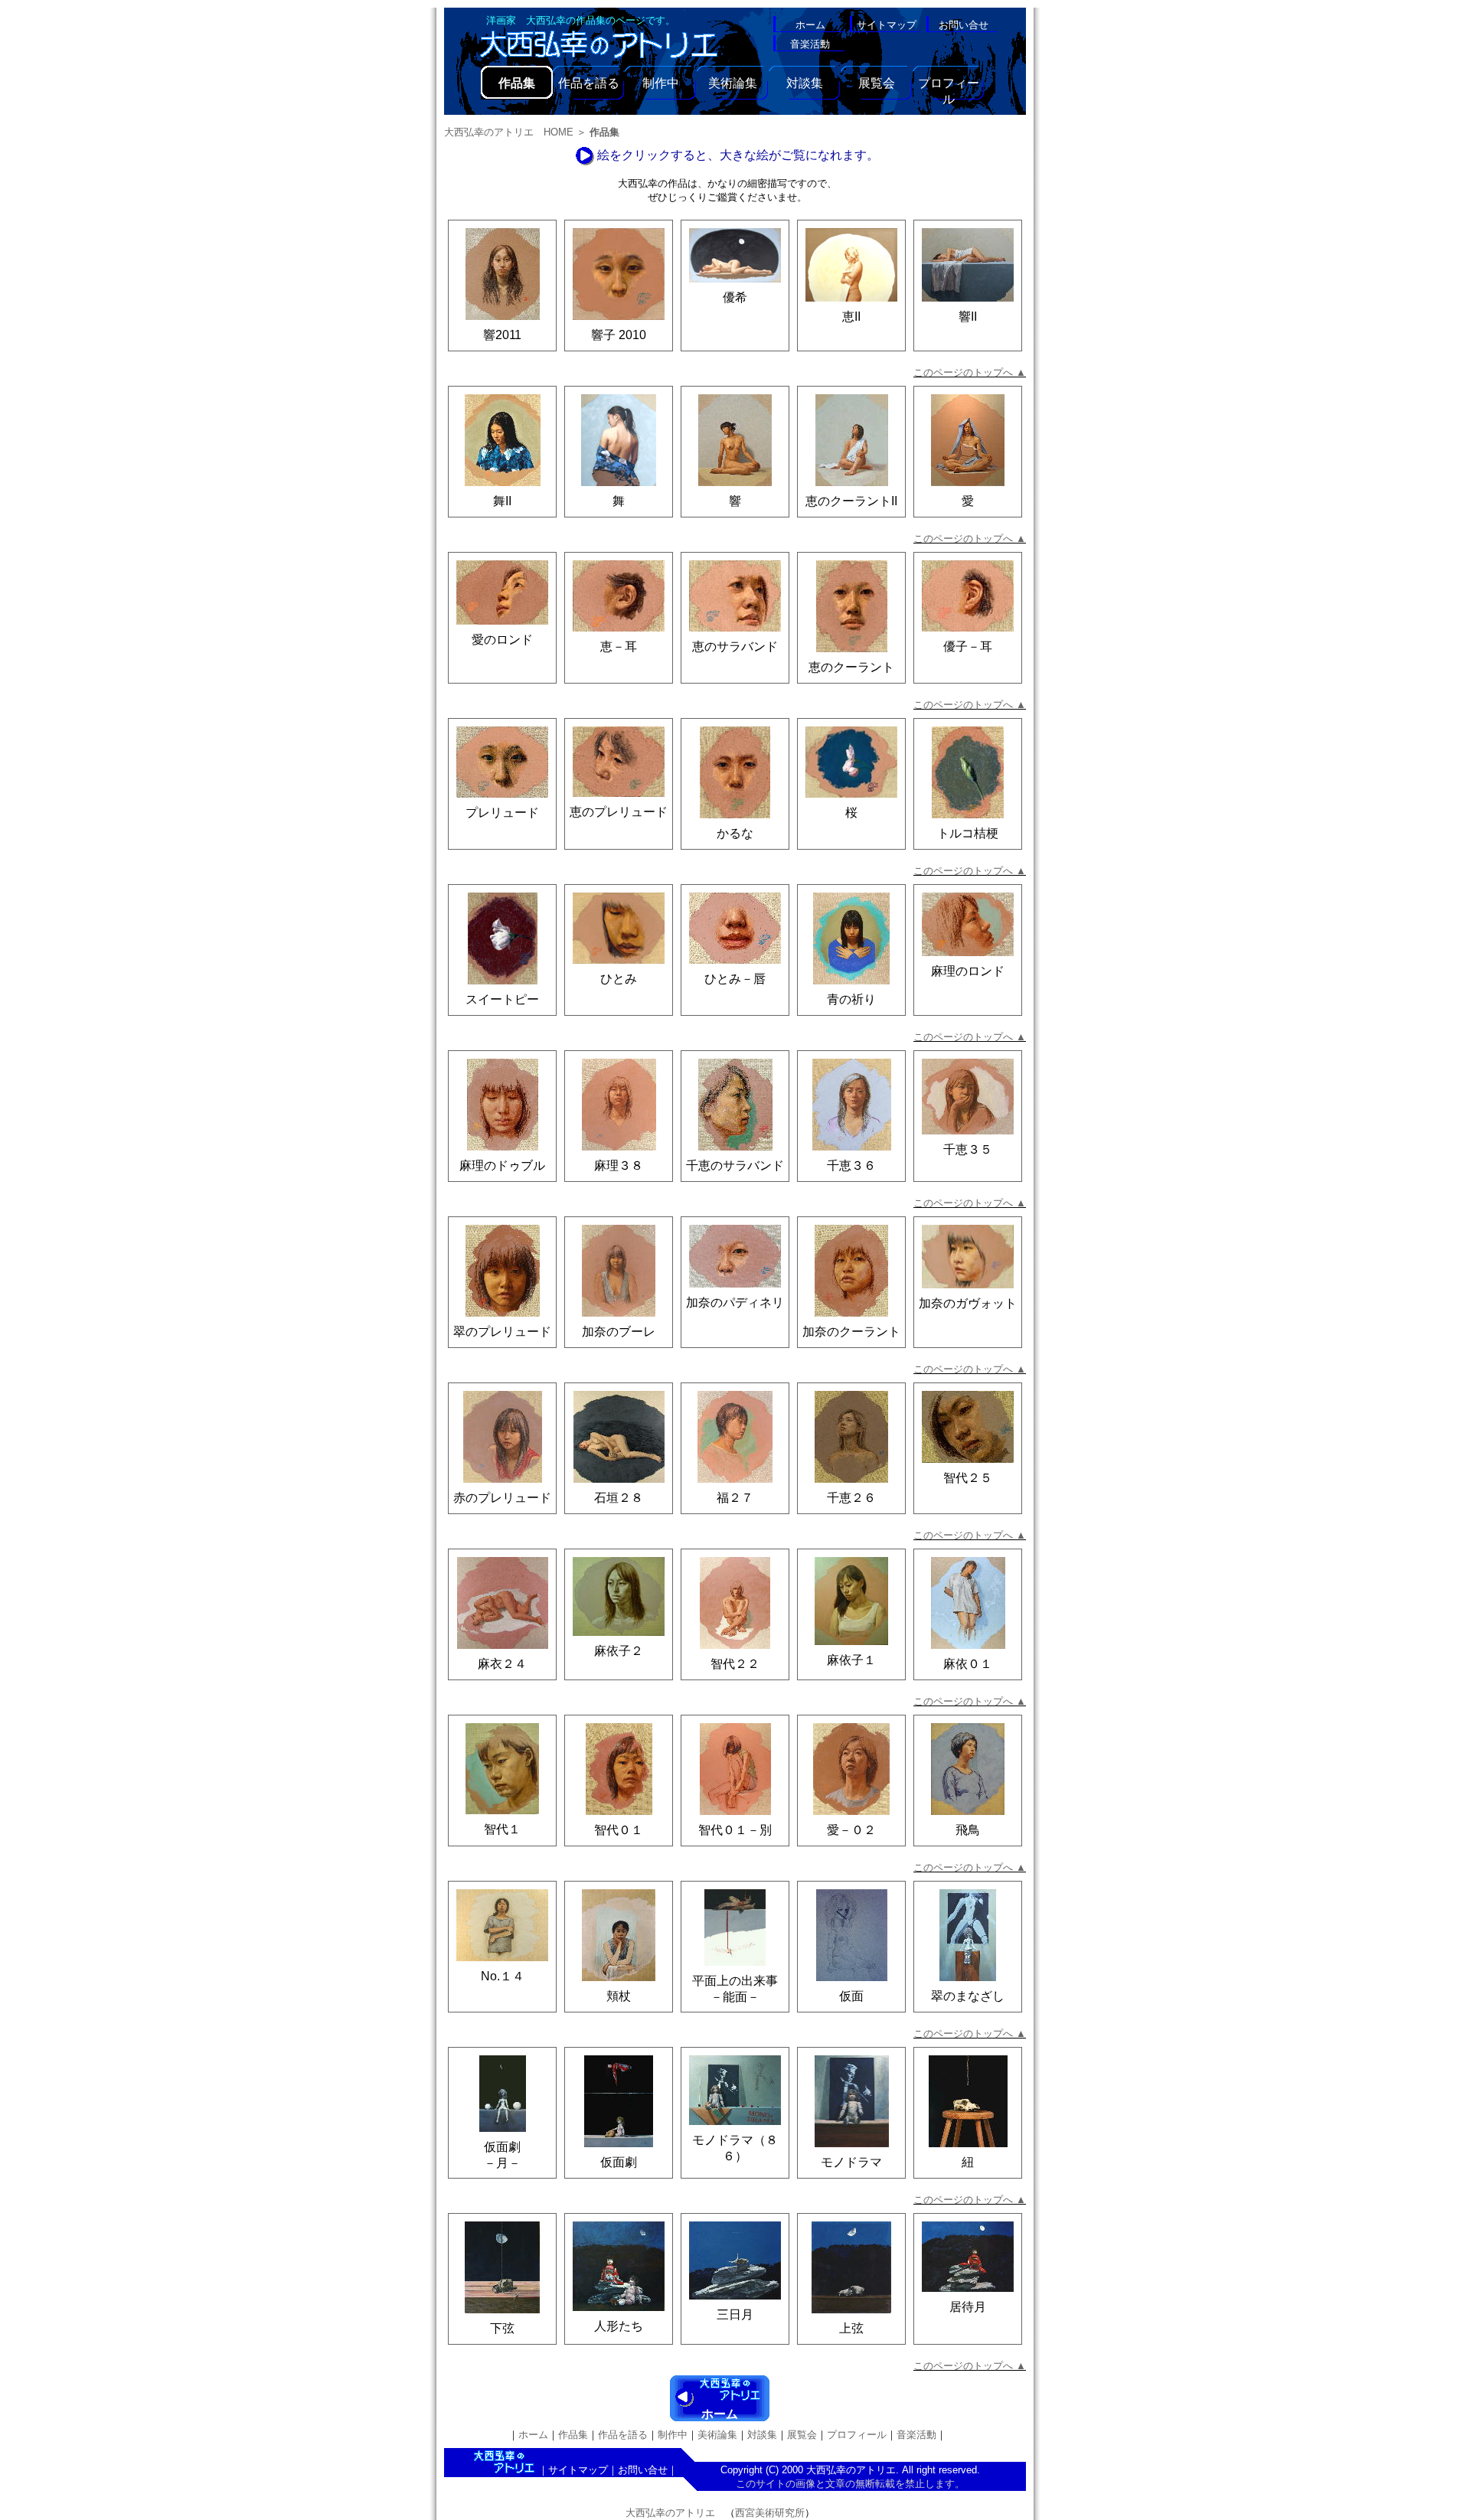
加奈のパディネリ (735, 1302)
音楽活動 (916, 2435)
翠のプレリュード (502, 1332)
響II (968, 317)
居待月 (968, 2307)
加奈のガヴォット (968, 1303)
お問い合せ (643, 2470)
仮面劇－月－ (502, 2155)
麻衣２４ (502, 1664)
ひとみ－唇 (735, 979)
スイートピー (502, 999)
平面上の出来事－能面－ (735, 1989)
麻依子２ (619, 1651)
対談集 (805, 83)
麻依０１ (968, 1664)
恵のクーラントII (851, 501)
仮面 (851, 1996)
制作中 (661, 83)
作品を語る (589, 83)
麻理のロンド (968, 971)
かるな (735, 833)
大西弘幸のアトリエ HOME (509, 132)
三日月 (735, 2314)
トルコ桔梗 (968, 833)
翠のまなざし (968, 1996)
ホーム (720, 2414)
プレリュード (502, 813)
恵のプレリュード (619, 812)
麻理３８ (619, 1165)
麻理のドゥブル (502, 1165)
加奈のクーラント (851, 1332)
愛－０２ (851, 1830)
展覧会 (877, 83)
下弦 (502, 2328)
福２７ (735, 1498)
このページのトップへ (970, 372)
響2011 (502, 335)
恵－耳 (619, 646)
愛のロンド (502, 640)
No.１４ (503, 1976)
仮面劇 (619, 2162)
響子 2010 (619, 335)
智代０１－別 (735, 1830)
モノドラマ (851, 2162)
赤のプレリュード (502, 1498)
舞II (502, 501)
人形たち (619, 2326)
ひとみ (619, 979)
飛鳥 (968, 1830)
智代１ (502, 1829)
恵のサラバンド (735, 646)
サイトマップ (578, 2470)
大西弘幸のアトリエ (670, 2513)
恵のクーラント (851, 667)
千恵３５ (968, 1149)
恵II (851, 317)
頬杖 (619, 1996)
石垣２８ (619, 1498)
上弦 (851, 2328)
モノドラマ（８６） (735, 2148)
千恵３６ (851, 1165)
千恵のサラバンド (735, 1165)
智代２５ (968, 1478)
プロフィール (949, 88)
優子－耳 (968, 646)
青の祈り (851, 999)
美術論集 (733, 83)
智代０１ (619, 1830)
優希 (735, 297)
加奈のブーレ (619, 1332)
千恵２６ (851, 1498)
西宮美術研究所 (770, 2513)
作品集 (573, 2435)
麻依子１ (851, 1660)
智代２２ (735, 1664)
